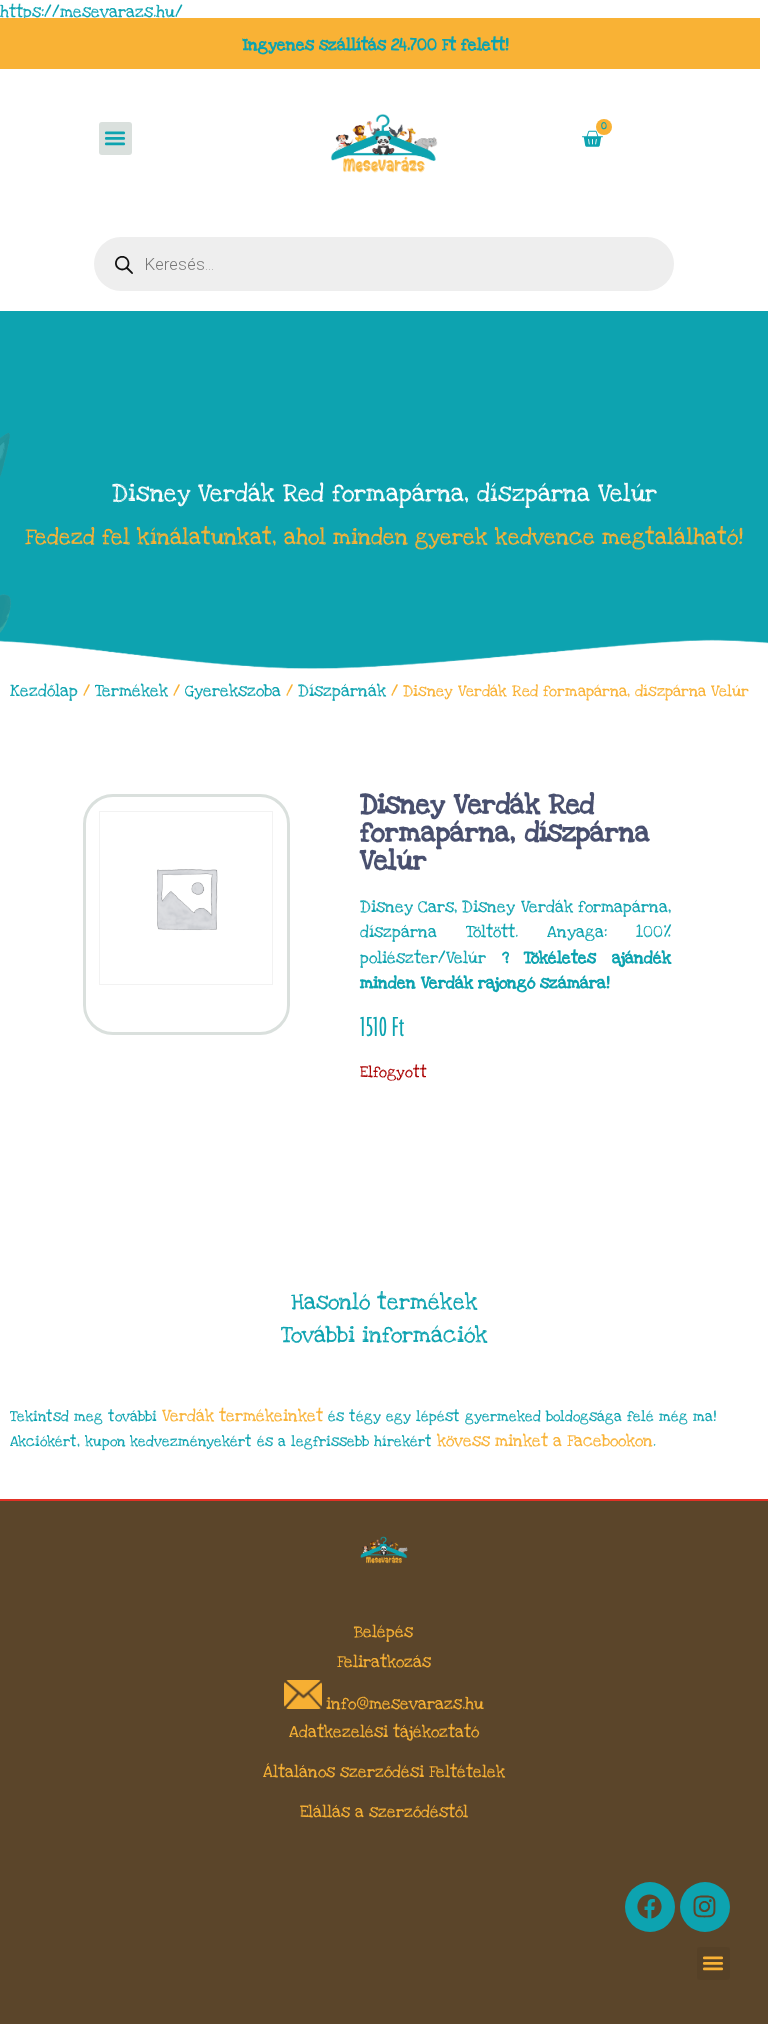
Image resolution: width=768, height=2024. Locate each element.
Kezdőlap (44, 691)
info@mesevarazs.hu (405, 1704)
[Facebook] (650, 1907)
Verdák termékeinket (242, 1416)
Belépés (383, 1632)
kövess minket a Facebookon (545, 1441)
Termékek (131, 691)
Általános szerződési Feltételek (384, 1772)
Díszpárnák (342, 691)
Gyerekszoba (233, 691)
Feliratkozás (384, 1662)
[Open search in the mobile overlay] (384, 264)
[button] (115, 138)
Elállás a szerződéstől (384, 1812)
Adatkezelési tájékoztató (384, 1732)
